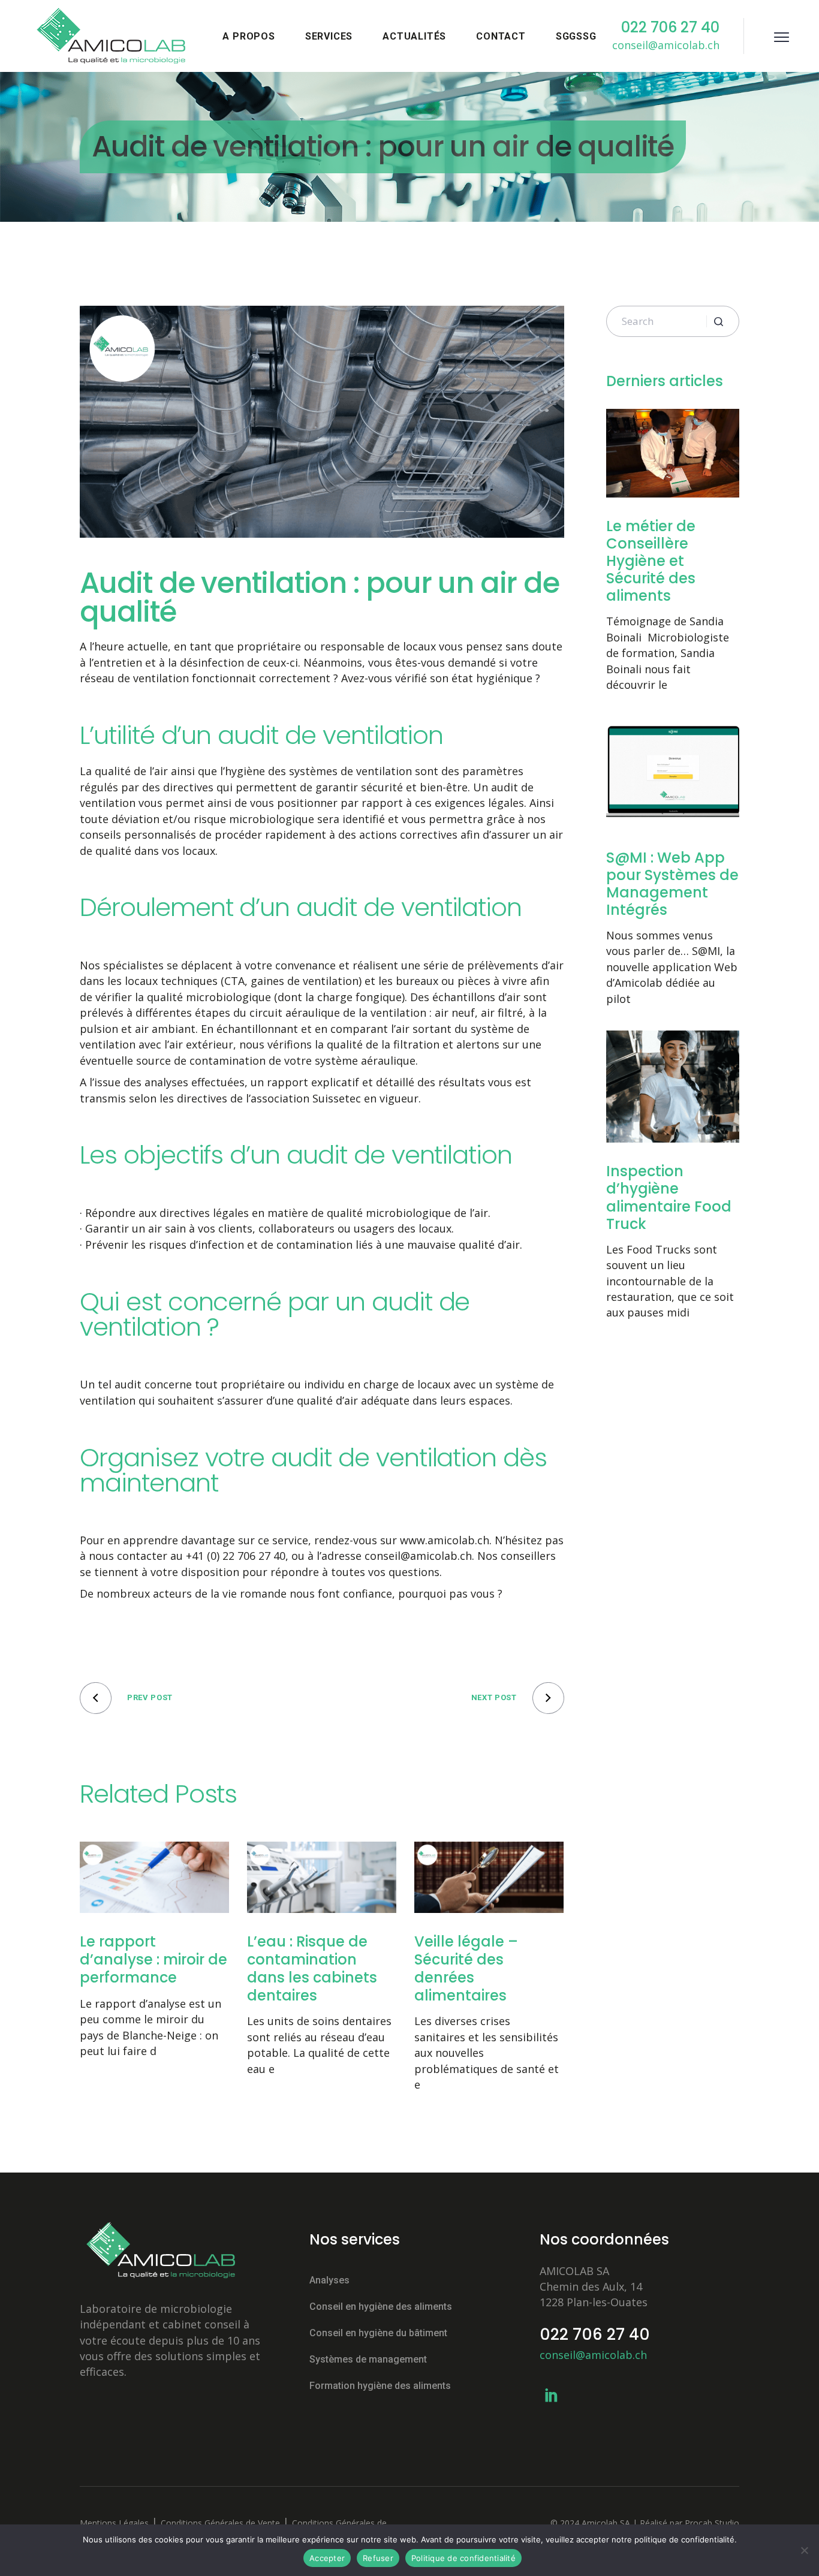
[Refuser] (804, 2550)
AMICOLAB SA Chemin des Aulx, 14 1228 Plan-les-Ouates (594, 2286)
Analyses (329, 2280)
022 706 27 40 (595, 2334)
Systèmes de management (368, 2359)
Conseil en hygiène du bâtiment (378, 2333)
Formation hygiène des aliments (380, 2386)
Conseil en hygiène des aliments (381, 2307)
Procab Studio (712, 2523)
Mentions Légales (114, 2523)
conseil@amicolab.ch (593, 2355)
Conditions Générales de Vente (220, 2523)
